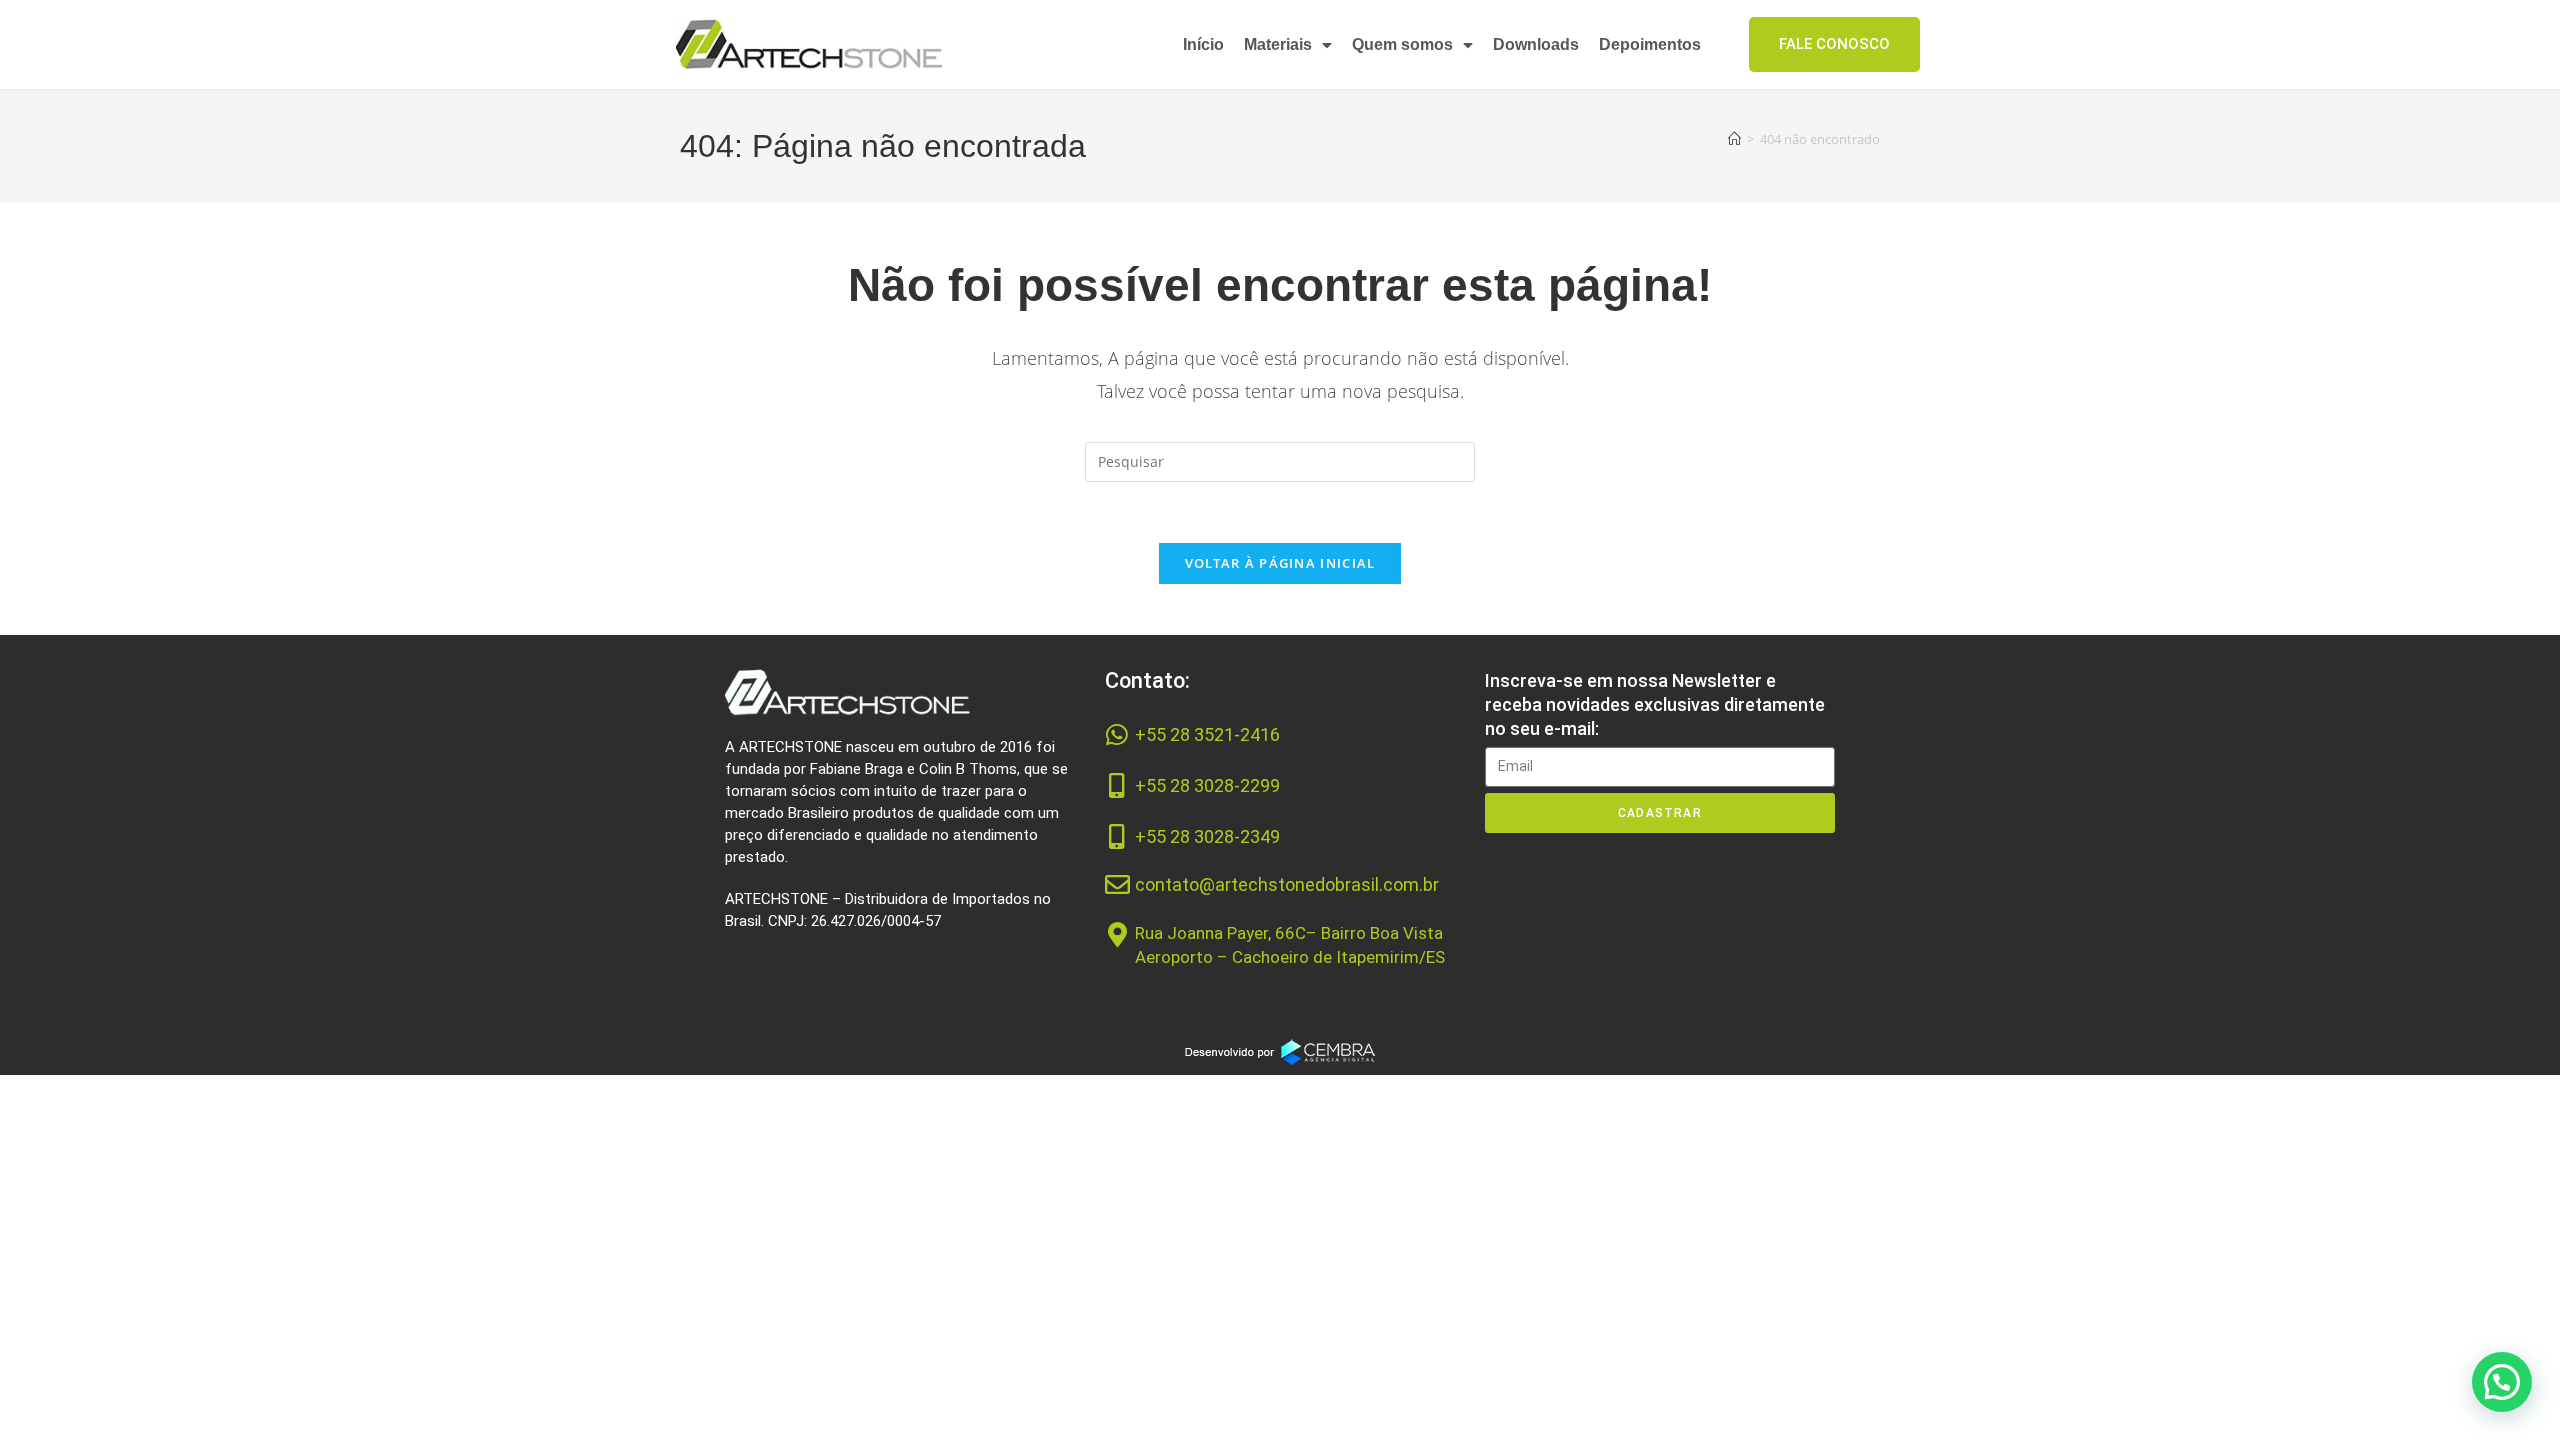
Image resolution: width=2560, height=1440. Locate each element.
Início (1203, 44)
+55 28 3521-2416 (1207, 734)
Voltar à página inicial (1280, 563)
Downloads (1536, 44)
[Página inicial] (1734, 139)
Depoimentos (1650, 44)
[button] (2502, 1382)
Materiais (1278, 44)
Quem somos (1402, 44)
